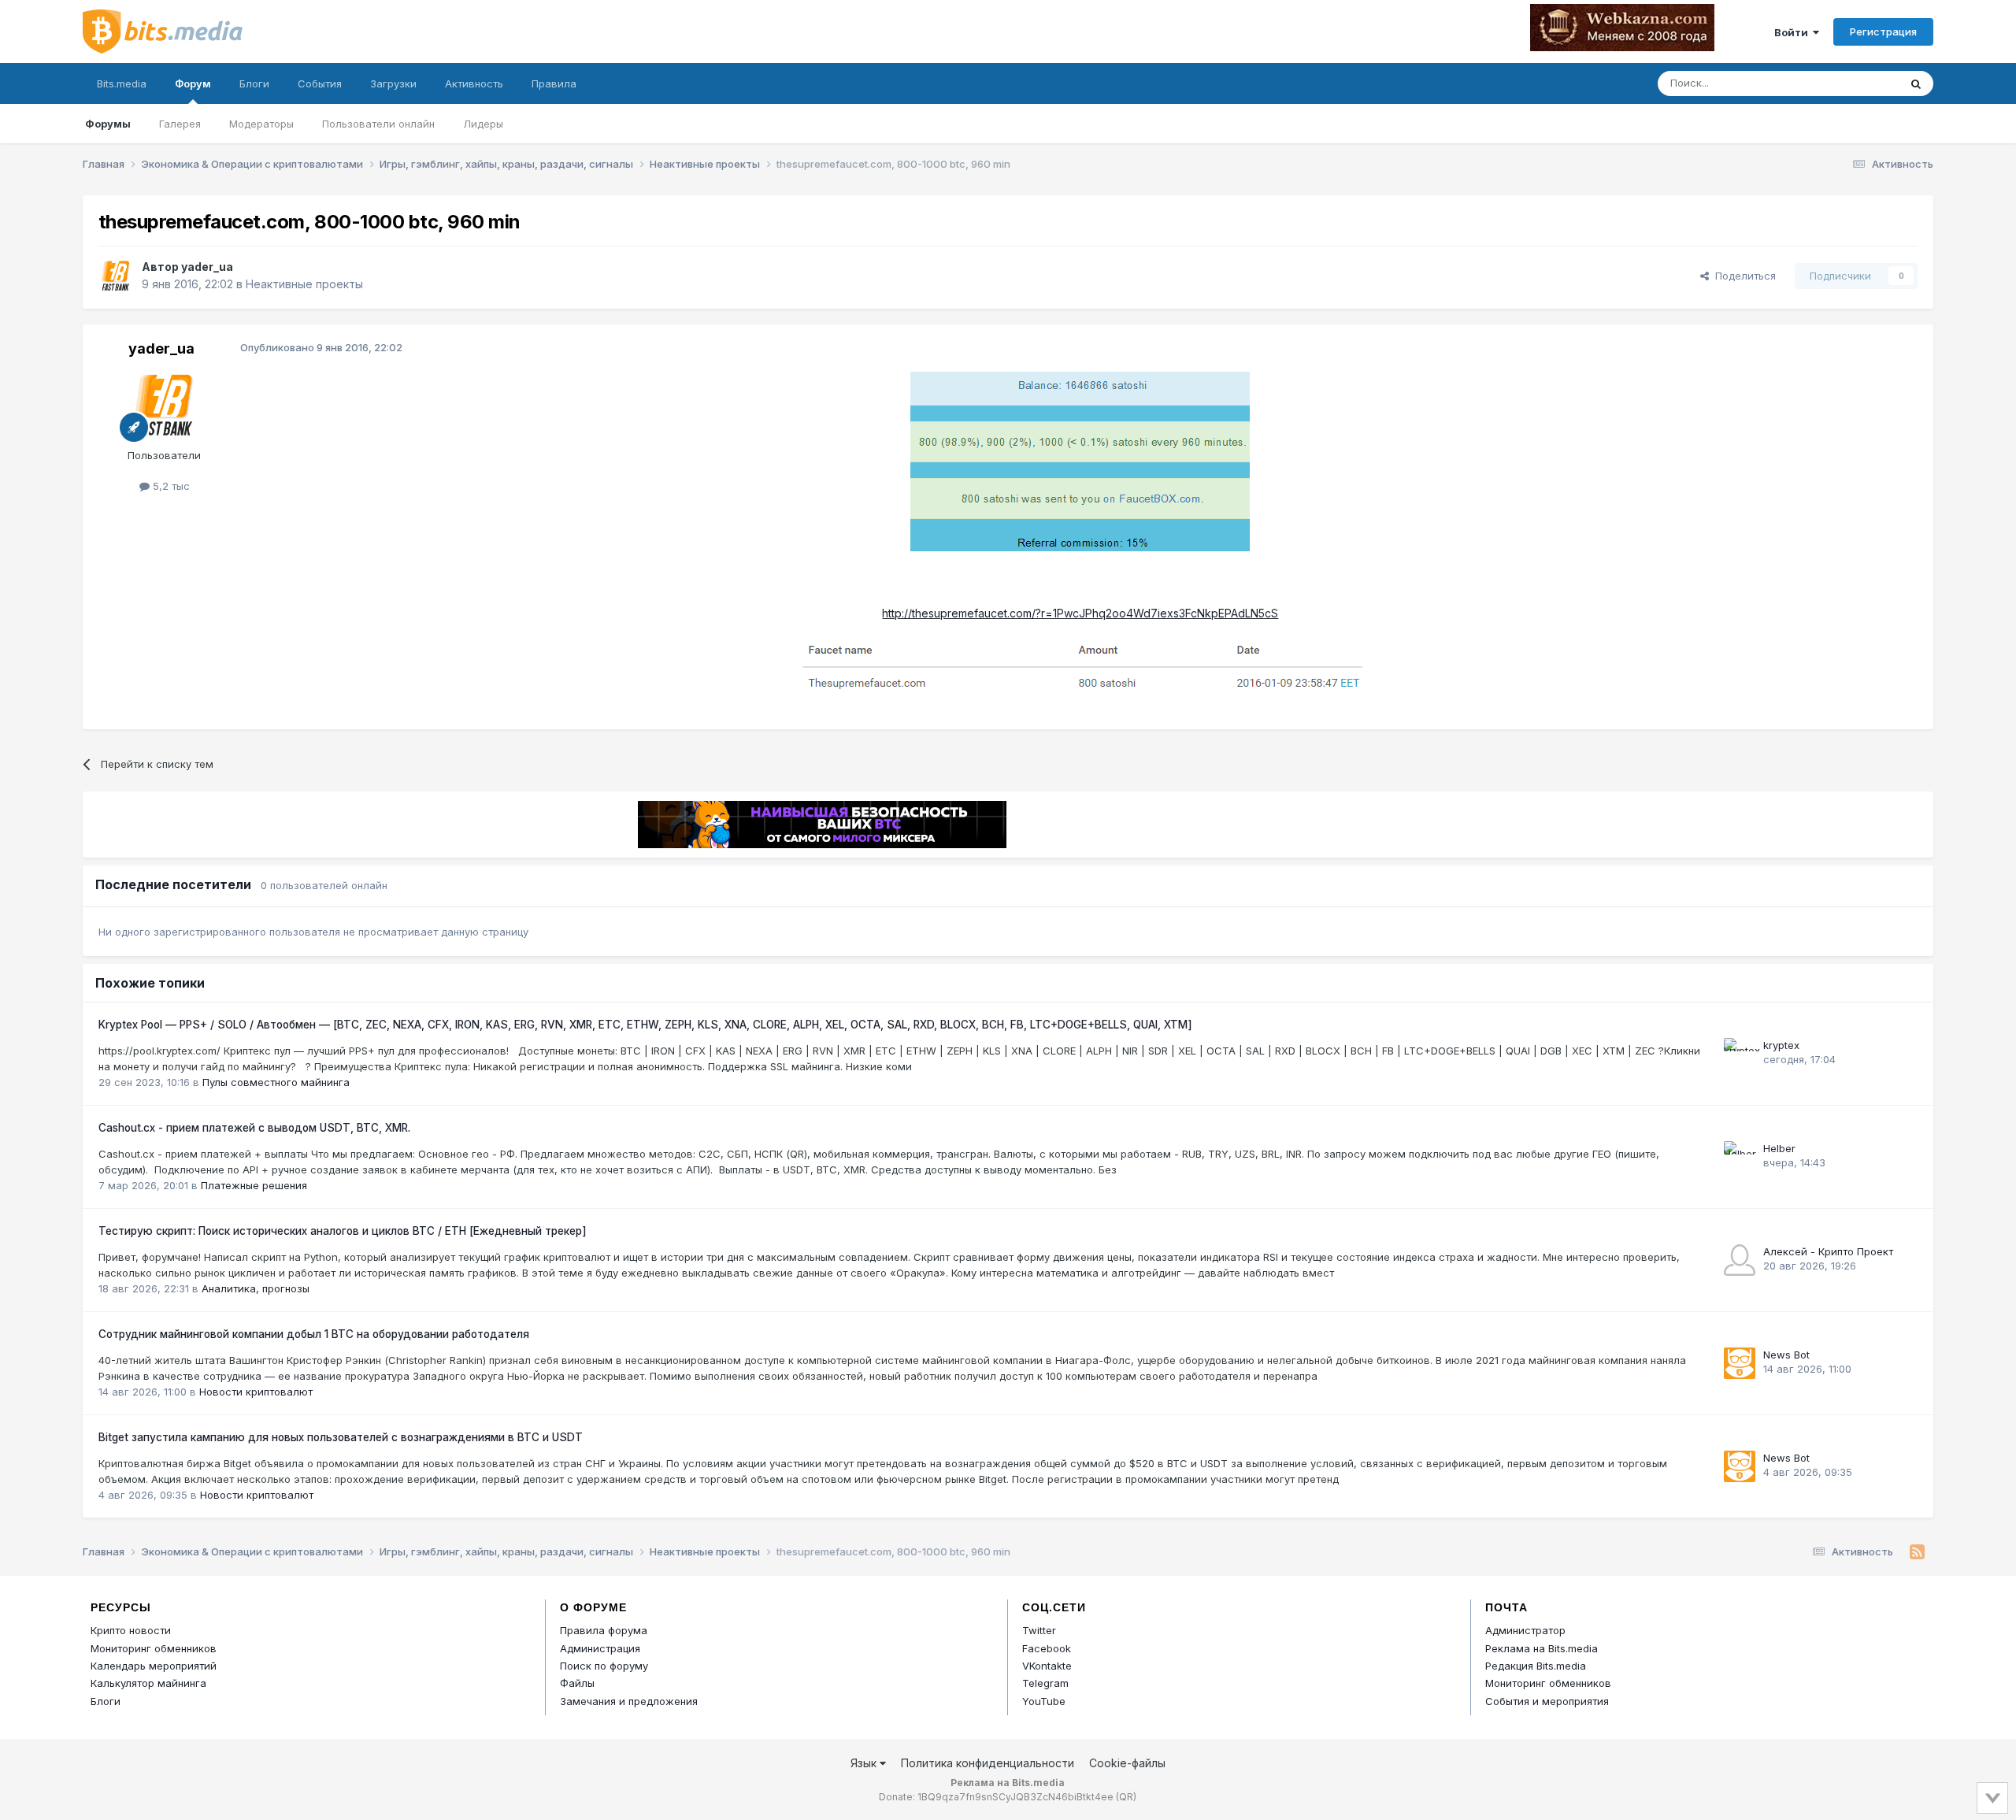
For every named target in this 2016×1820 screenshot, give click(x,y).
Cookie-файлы (1127, 1763)
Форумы (108, 124)
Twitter (1039, 1630)
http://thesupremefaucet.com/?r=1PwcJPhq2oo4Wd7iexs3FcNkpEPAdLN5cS (1080, 613)
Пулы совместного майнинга (276, 1082)
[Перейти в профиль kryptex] (1740, 1054)
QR (1126, 1797)
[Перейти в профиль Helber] (1740, 1157)
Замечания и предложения (629, 1701)
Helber (1779, 1148)
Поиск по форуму (604, 1666)
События (320, 83)
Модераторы (261, 124)
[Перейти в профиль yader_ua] (116, 276)
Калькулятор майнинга (148, 1683)
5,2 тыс (170, 486)
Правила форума (604, 1630)
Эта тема (1857, 83)
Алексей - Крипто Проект (1828, 1251)
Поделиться (1742, 276)
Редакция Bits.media (1536, 1666)
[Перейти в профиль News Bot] (1740, 1363)
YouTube (1044, 1701)
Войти (1794, 32)
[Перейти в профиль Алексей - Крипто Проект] (1740, 1260)
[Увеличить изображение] (1080, 460)
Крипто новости (131, 1630)
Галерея (180, 124)
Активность (474, 83)
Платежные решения (254, 1185)
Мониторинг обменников (154, 1648)
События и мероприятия (1547, 1701)
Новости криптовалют (256, 1392)
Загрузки (393, 83)
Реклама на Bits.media (1542, 1648)
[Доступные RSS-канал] (1917, 1552)
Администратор (1525, 1630)
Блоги (254, 83)
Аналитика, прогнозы (256, 1288)
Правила (554, 83)
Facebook (1047, 1648)
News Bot (1786, 1355)
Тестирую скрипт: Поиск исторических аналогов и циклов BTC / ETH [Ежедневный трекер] (343, 1231)
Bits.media (122, 83)
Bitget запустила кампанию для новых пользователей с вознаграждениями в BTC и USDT (341, 1437)
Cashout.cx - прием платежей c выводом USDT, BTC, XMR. (254, 1128)
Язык (865, 1763)
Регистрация (1883, 32)
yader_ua (207, 267)
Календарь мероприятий (154, 1666)
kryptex (1781, 1045)
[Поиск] (1916, 83)
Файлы (577, 1683)
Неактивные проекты (304, 284)
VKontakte (1047, 1666)
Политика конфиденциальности (988, 1763)
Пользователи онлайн (378, 124)
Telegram (1045, 1683)
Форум (193, 83)
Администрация (600, 1648)
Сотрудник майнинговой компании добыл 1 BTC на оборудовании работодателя (314, 1334)
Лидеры (483, 124)
